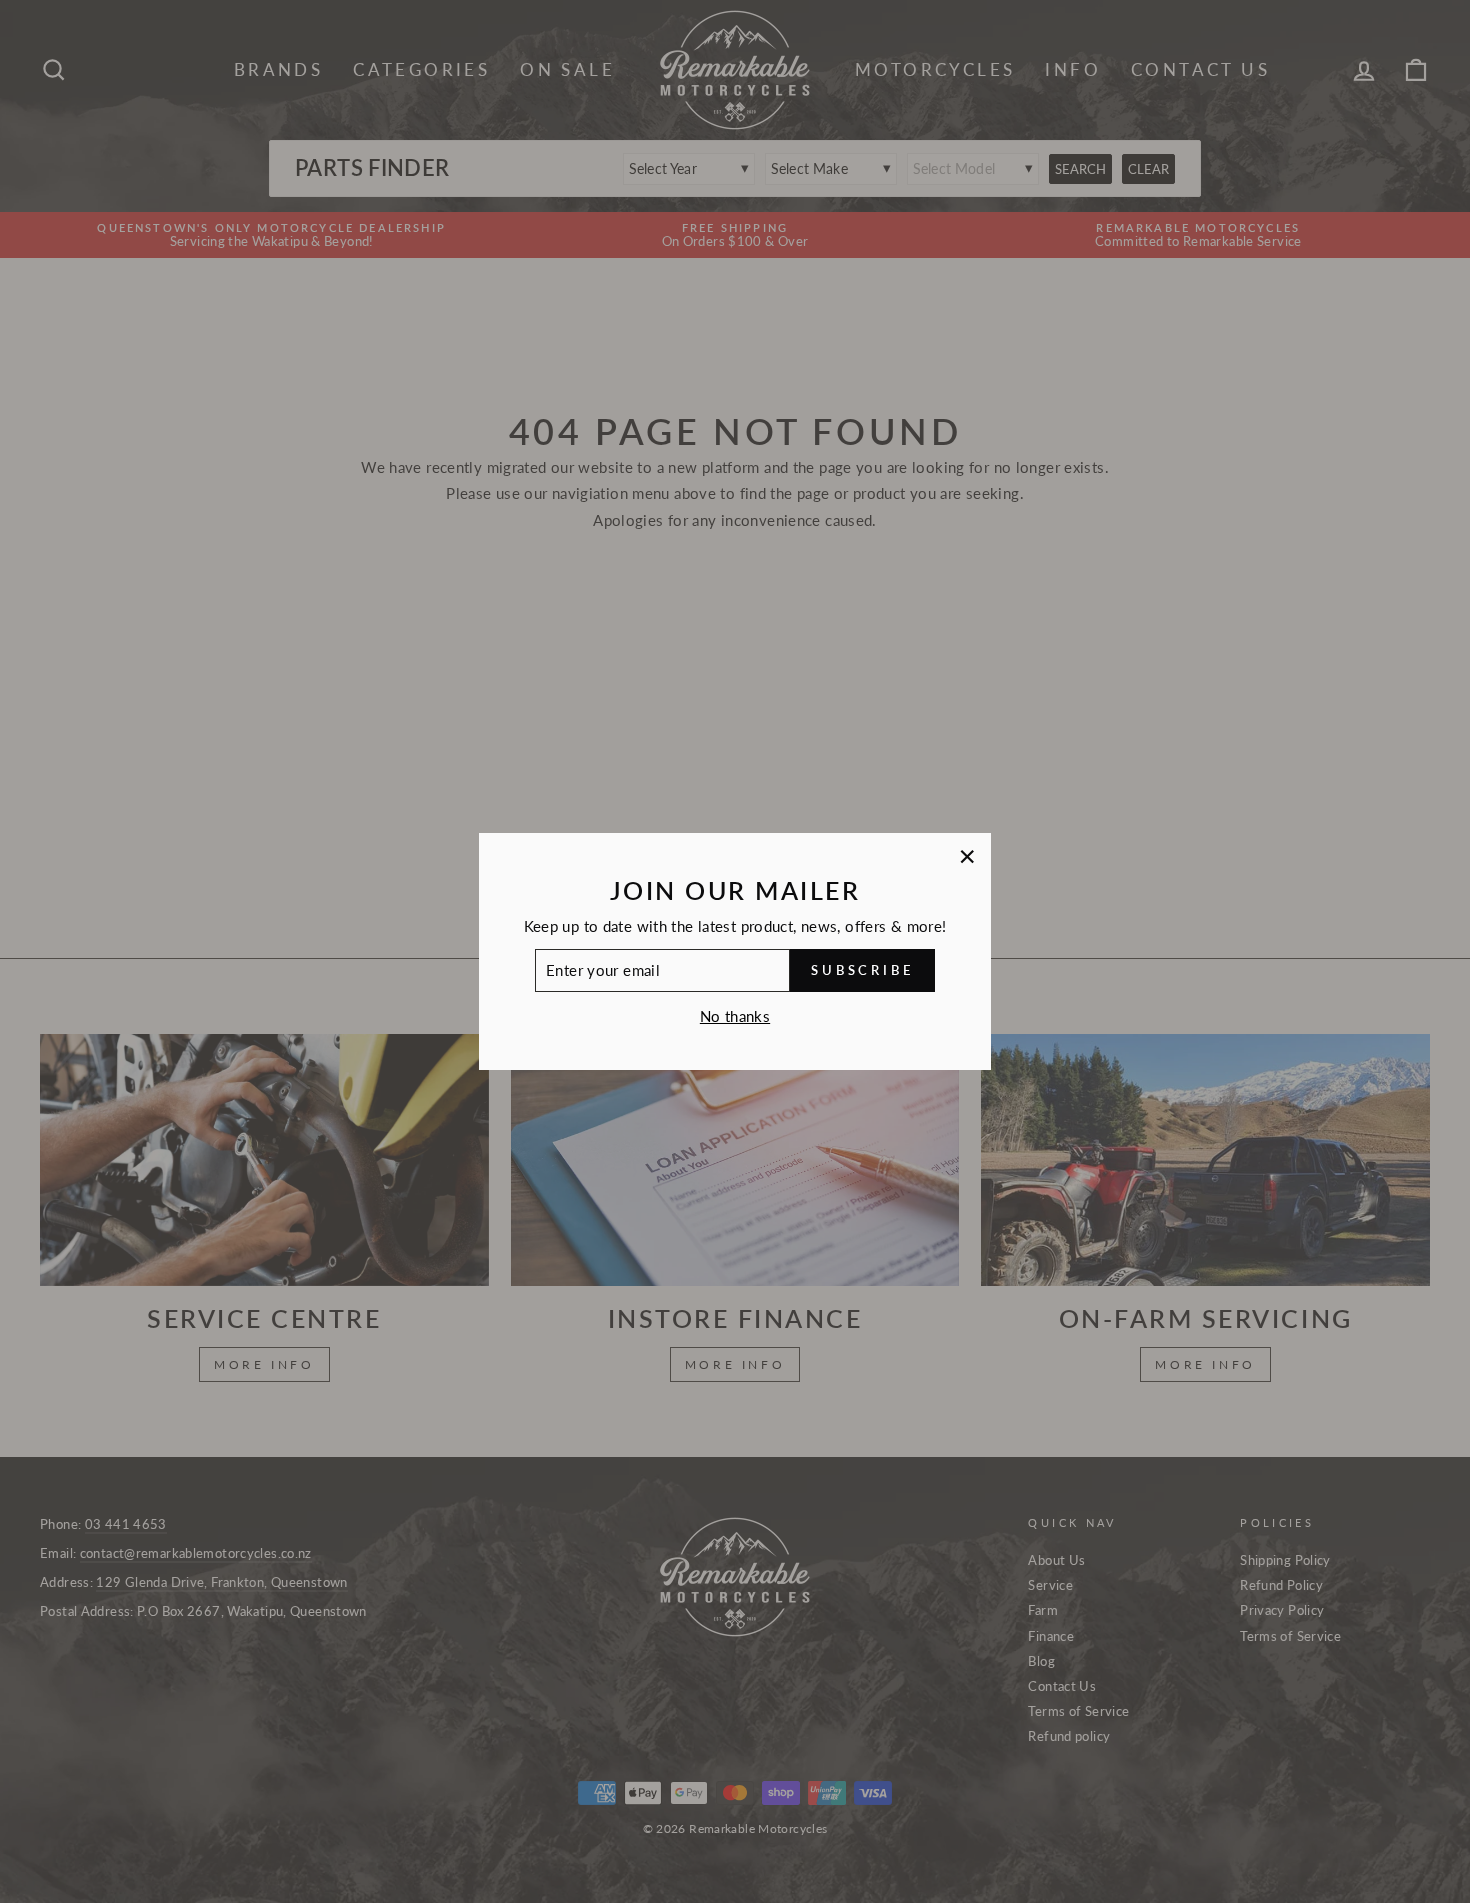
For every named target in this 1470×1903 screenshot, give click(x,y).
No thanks (735, 1016)
